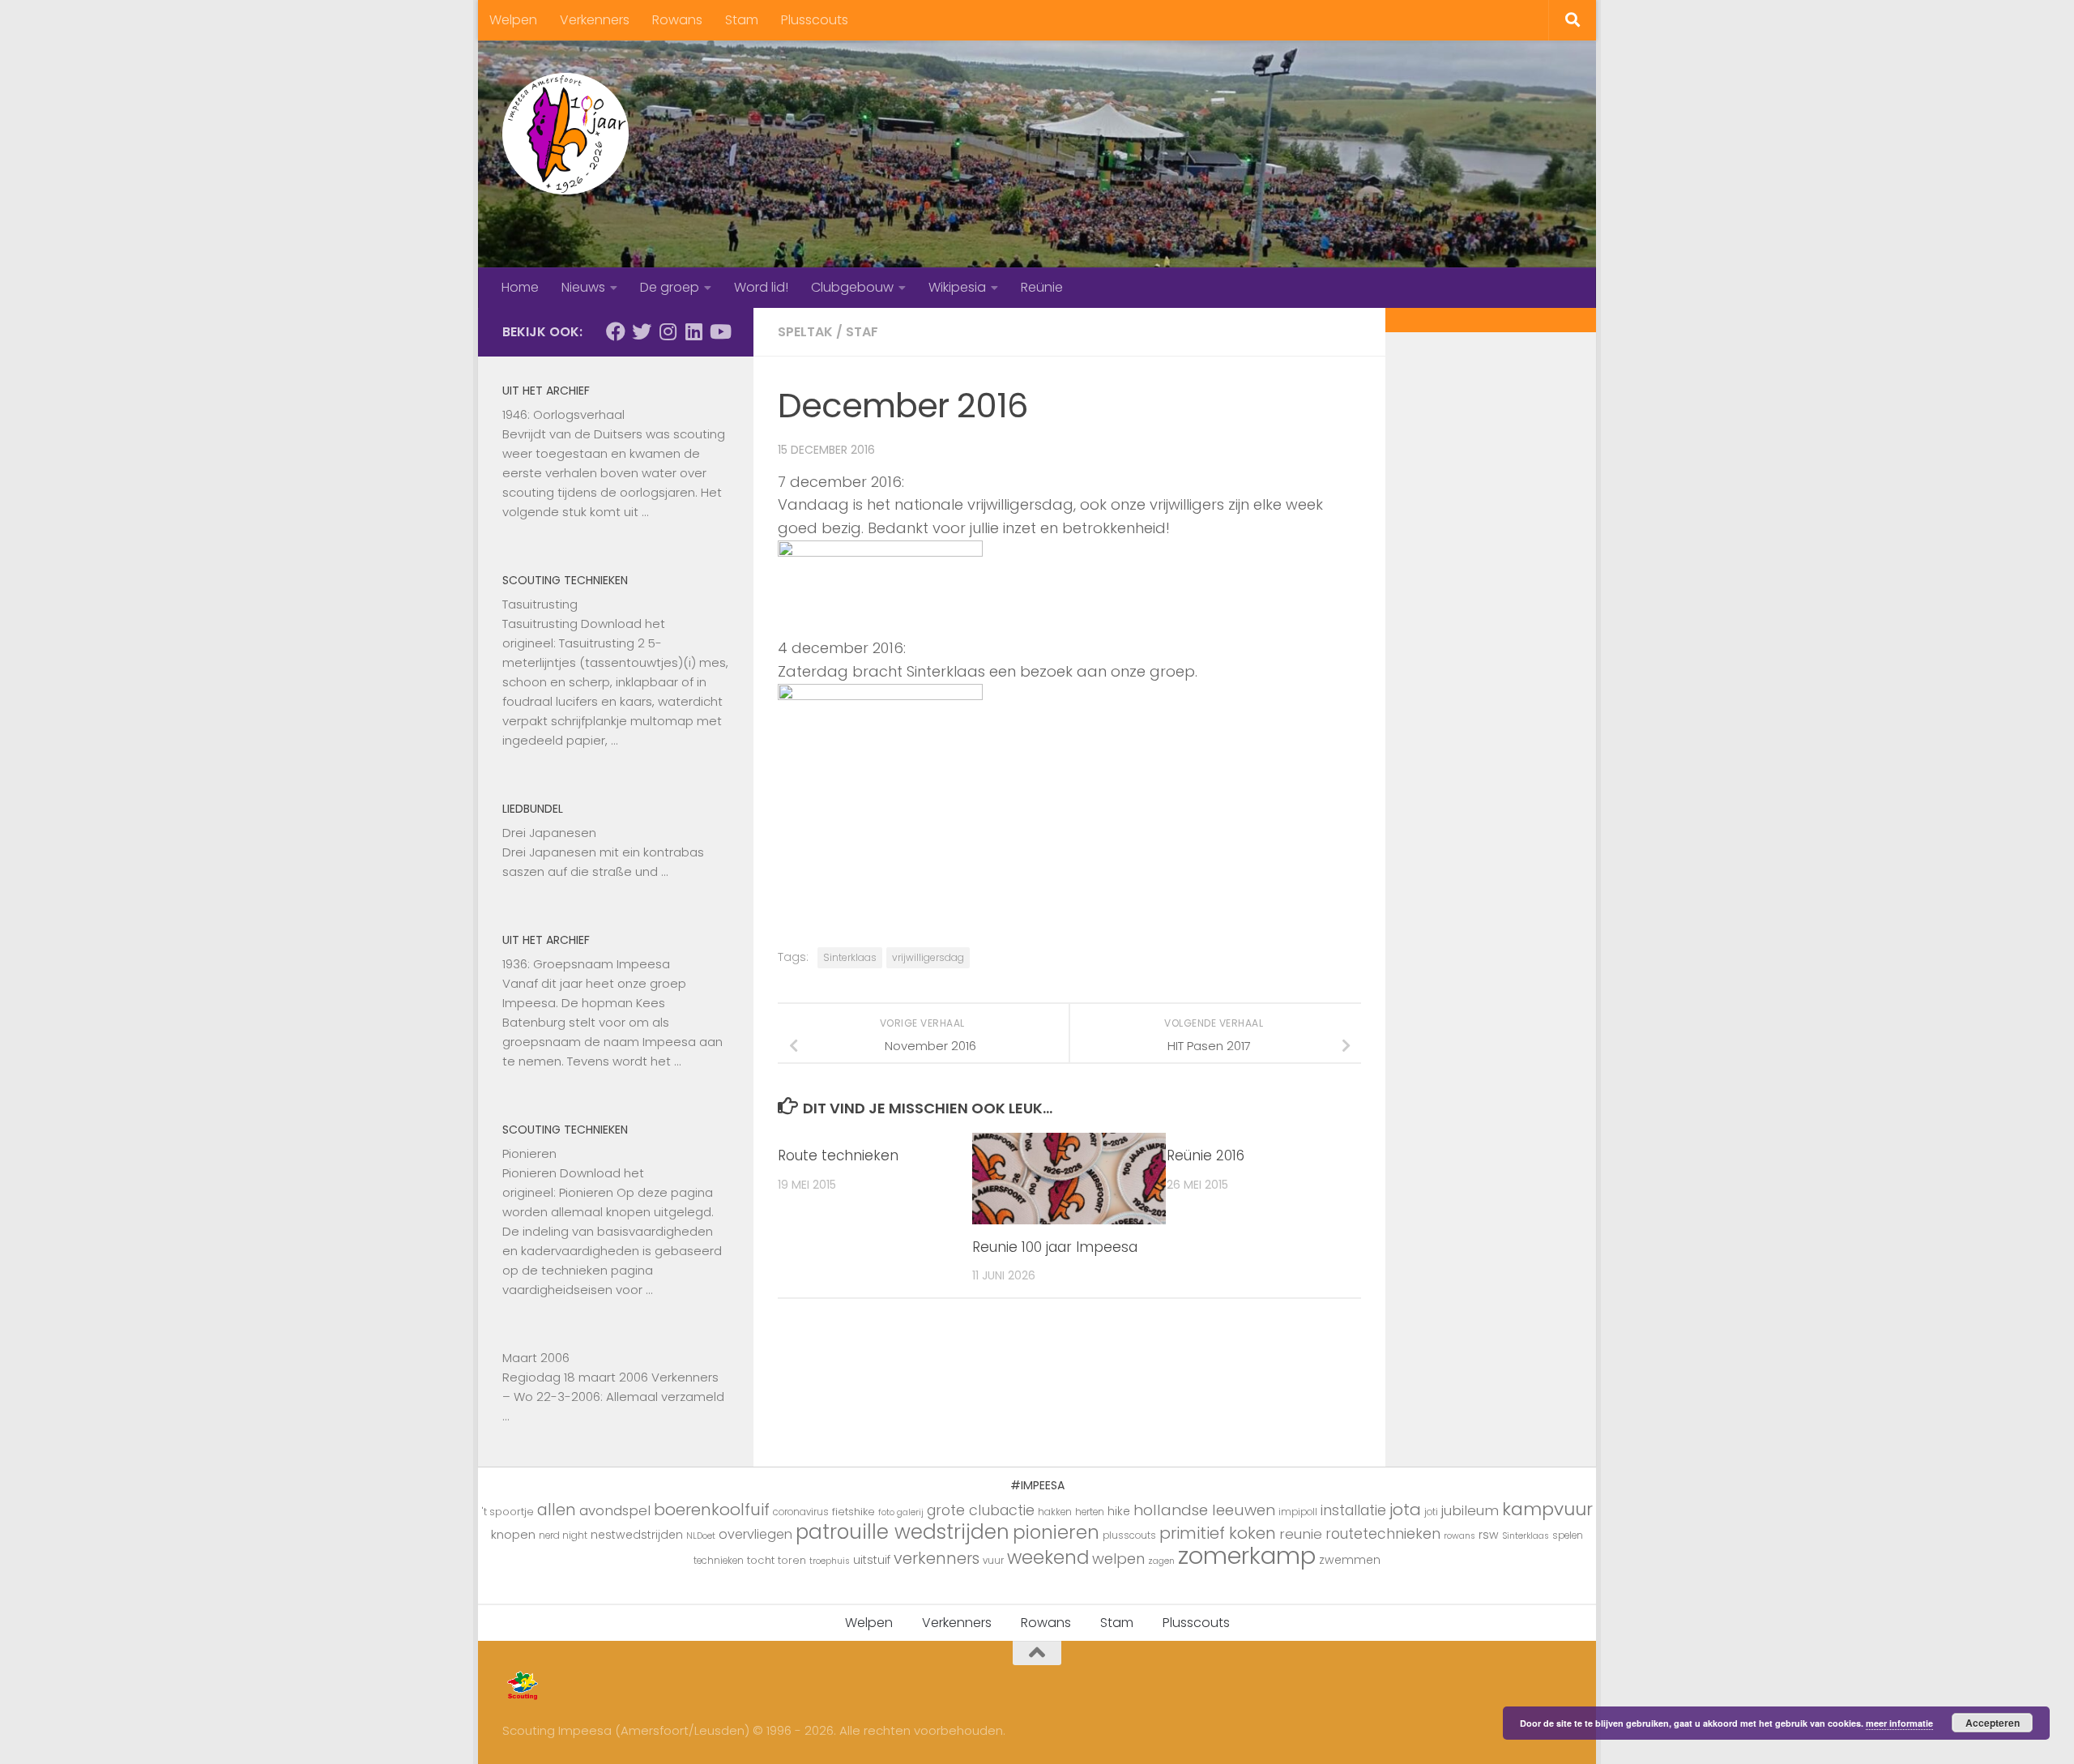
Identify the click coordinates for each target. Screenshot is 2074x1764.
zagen (1161, 1561)
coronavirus (801, 1512)
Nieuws (583, 287)
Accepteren (1993, 1723)
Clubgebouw (852, 287)
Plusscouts (815, 20)
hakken (1055, 1512)
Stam (742, 20)
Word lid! (761, 287)
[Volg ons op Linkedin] (693, 331)
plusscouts (1129, 1535)
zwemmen (1350, 1560)
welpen (1118, 1559)
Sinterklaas (850, 957)
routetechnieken (1383, 1534)
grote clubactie (981, 1510)
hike (1119, 1511)
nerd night (563, 1535)
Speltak (805, 332)
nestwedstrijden (637, 1535)
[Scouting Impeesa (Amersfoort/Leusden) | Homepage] (565, 134)
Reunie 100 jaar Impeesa (1055, 1247)
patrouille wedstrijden (903, 1532)
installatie (1353, 1510)
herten (1090, 1512)
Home (520, 287)
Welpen (513, 20)
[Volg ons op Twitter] (642, 331)
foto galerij (901, 1512)
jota (1405, 1510)
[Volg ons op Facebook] (616, 331)
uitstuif (872, 1560)
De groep (670, 287)
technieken (719, 1561)
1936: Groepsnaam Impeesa (586, 964)
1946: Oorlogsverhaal (563, 414)
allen (557, 1510)
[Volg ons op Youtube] (719, 331)
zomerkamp (1247, 1555)
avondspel (615, 1510)
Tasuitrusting (540, 604)
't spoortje (508, 1512)
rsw (1489, 1535)
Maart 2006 (536, 1358)
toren (792, 1560)
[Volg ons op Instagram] (668, 331)
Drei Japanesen (549, 833)
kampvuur (1547, 1509)
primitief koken (1218, 1533)
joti (1431, 1512)
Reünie (1042, 287)
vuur (993, 1561)
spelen (1568, 1535)
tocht (761, 1560)
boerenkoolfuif (712, 1510)
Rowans (677, 20)
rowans (1459, 1536)
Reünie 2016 (1206, 1155)
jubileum (1470, 1510)
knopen (513, 1534)
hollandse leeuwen (1204, 1510)
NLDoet (701, 1536)
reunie (1301, 1534)
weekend (1048, 1557)
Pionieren (529, 1153)
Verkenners (595, 20)
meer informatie (1899, 1723)
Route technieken (838, 1155)
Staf (862, 332)
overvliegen (755, 1534)
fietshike (853, 1512)
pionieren (1056, 1532)
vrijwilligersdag (928, 957)
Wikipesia (957, 287)
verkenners (937, 1558)
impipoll (1298, 1512)
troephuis (830, 1561)
